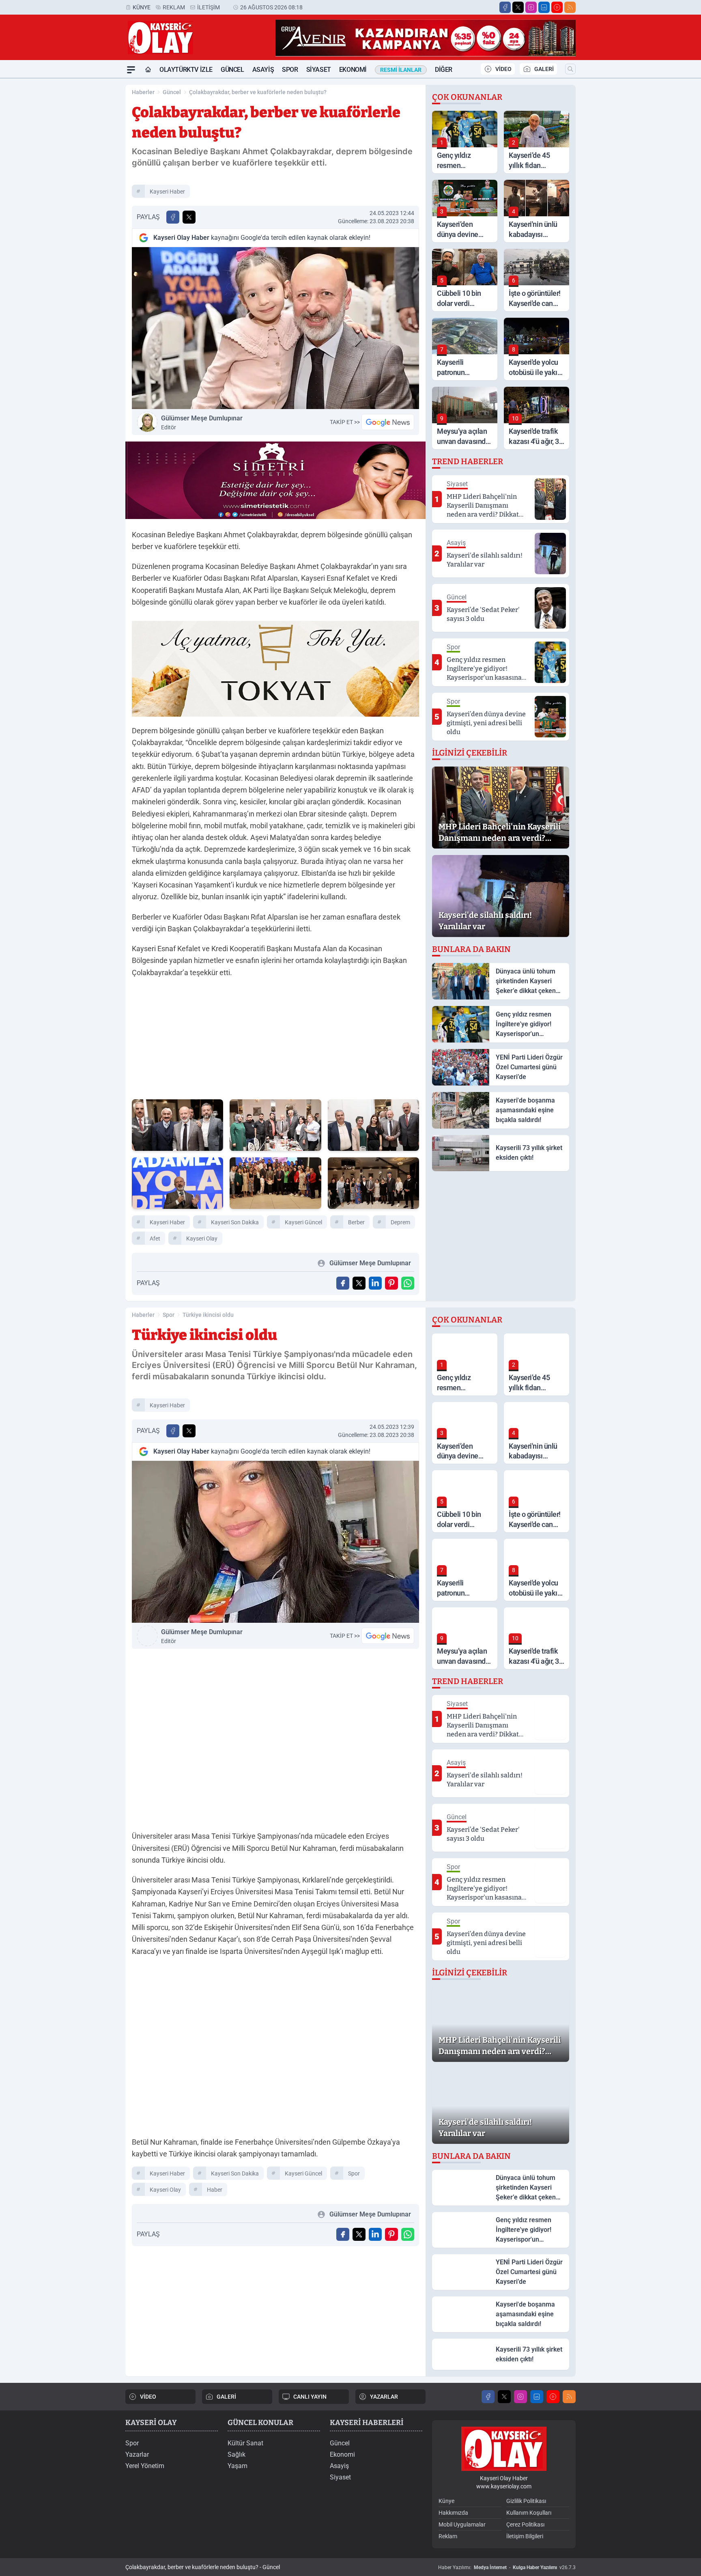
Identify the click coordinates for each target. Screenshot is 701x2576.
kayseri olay (202, 1238)
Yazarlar (137, 2454)
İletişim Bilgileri (525, 2536)
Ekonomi (353, 70)
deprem (400, 1222)
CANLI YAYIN (310, 2397)
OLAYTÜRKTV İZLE (186, 70)
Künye (142, 7)
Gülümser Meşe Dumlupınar (202, 422)
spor (354, 2173)
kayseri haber (167, 192)
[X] (518, 7)
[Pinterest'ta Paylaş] (391, 1283)
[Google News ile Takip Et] (388, 422)
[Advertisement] (87, 200)
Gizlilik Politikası (526, 2501)
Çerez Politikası (525, 2524)
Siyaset (319, 70)
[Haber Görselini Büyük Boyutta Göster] (275, 328)
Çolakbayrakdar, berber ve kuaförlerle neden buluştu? (258, 92)
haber (215, 2190)
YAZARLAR (384, 2397)
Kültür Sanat (245, 2443)
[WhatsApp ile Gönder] (408, 1283)
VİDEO (503, 69)
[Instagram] (531, 7)
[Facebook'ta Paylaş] (173, 217)
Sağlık (237, 2454)
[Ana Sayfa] (148, 70)
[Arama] (570, 69)
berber (356, 1222)
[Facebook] (505, 7)
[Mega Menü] (131, 70)
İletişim (209, 7)
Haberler (143, 92)
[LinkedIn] (544, 7)
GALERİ (544, 69)
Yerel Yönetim (145, 2466)
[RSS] (570, 7)
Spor (290, 70)
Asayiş (263, 70)
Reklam (174, 7)
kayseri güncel (303, 1222)
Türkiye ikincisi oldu (208, 1315)
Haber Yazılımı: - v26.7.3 (507, 2567)
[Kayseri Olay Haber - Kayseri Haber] (504, 2449)
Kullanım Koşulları (529, 2513)
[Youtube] (557, 7)
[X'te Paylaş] (189, 217)
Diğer (444, 70)
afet (155, 1238)
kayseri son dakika (235, 1222)
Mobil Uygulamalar (462, 2524)
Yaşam (238, 2466)
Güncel (232, 70)
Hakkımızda (453, 2513)
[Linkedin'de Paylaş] (375, 1283)
